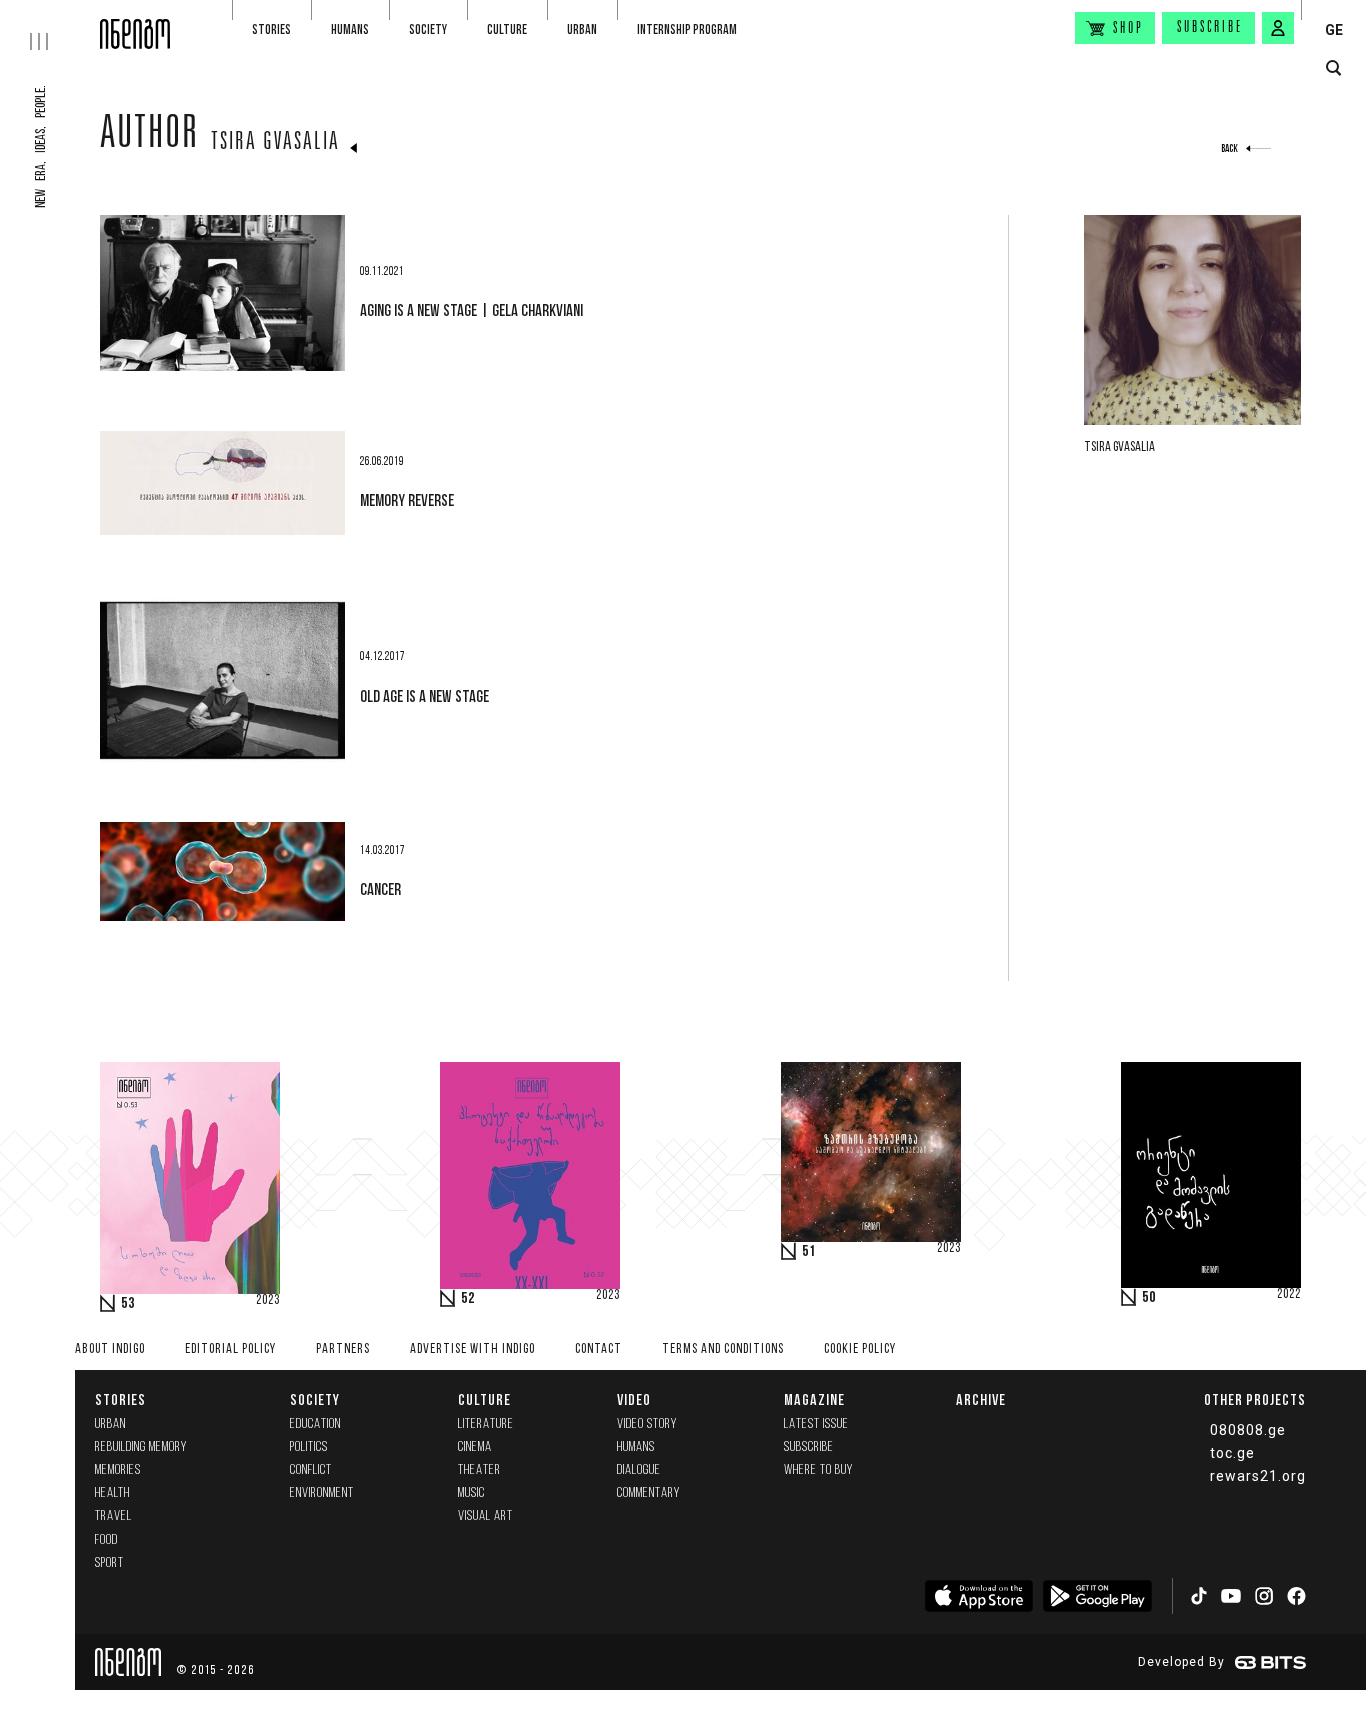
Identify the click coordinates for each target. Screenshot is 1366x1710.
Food (106, 1540)
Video (634, 1399)
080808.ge (1248, 1430)
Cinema (475, 1447)
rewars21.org (1258, 1476)
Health (112, 1493)
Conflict (311, 1470)
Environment (322, 1493)
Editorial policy (230, 1349)
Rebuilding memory (141, 1447)
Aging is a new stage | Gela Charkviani (471, 310)
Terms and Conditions (723, 1349)
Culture (507, 29)
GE (1334, 30)
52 (468, 1299)
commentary (648, 1493)
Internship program (687, 29)
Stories (271, 29)
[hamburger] (50, 25)
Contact (598, 1349)
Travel (113, 1516)
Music (471, 1493)
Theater (479, 1470)
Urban (582, 29)
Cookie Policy (860, 1349)
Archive (981, 1399)
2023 (268, 1301)
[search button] (1333, 68)
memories (118, 1470)
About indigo (110, 1349)
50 (1149, 1298)
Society (428, 29)
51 (809, 1252)
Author (149, 137)
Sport (109, 1563)
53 (128, 1304)
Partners (343, 1349)
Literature (486, 1424)
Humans (350, 29)
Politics (309, 1447)
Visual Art (485, 1516)
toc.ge (1232, 1453)
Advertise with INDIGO (472, 1349)
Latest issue (816, 1424)
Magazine (814, 1399)
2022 (1289, 1295)
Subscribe (1210, 28)
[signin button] (1278, 28)
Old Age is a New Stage (424, 696)
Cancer (380, 889)
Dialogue (639, 1470)
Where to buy (818, 1470)
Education (315, 1424)
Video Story (647, 1424)
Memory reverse (407, 500)
